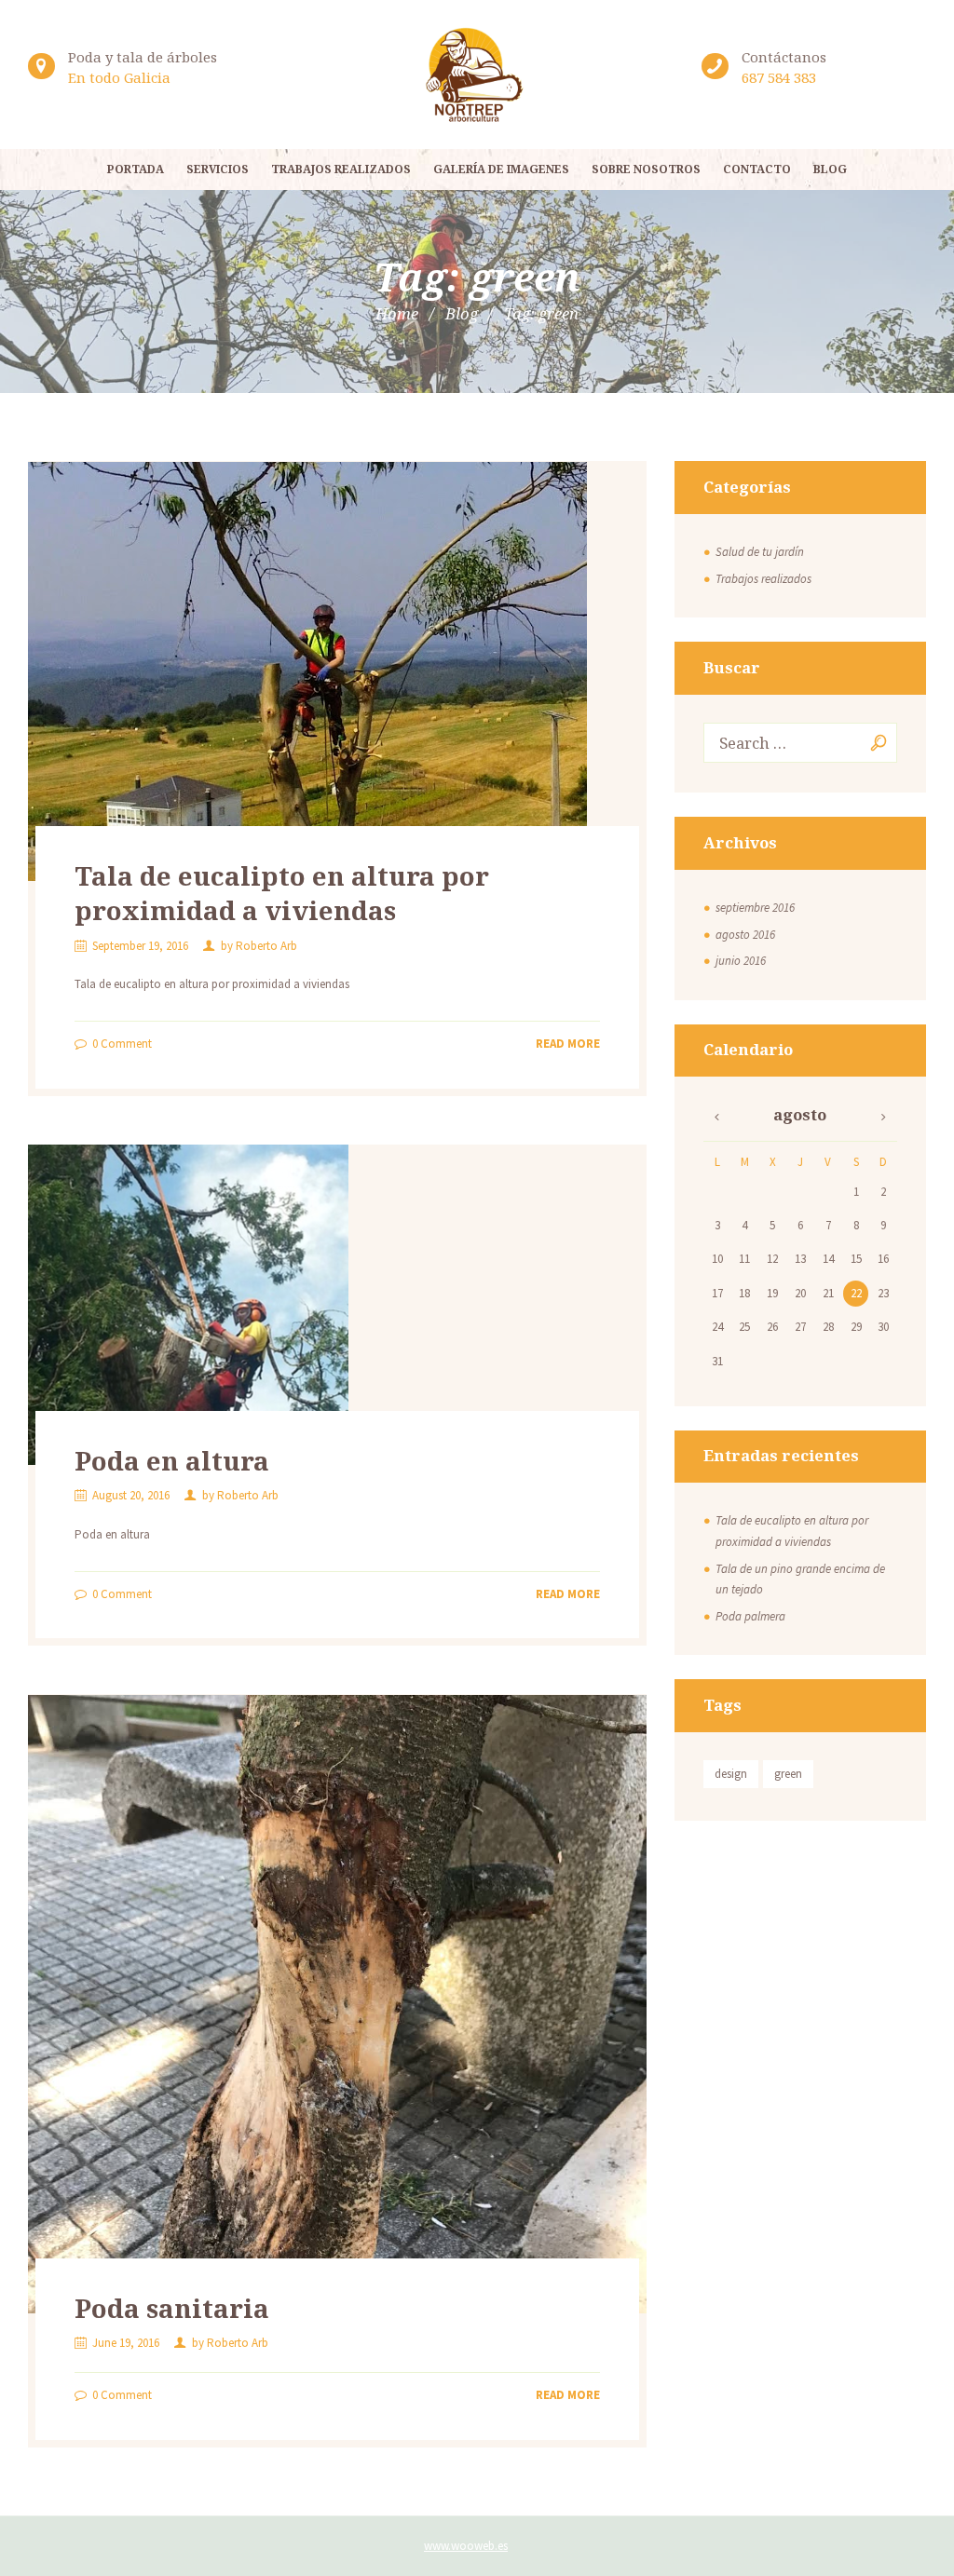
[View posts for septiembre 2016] (717, 1117)
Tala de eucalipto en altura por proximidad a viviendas (282, 893)
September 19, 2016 (140, 946)
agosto (745, 935)
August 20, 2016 (131, 1495)
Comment (122, 1044)
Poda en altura (172, 1460)
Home (397, 313)
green (788, 1774)
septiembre (755, 908)
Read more (568, 1044)
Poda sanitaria (172, 2308)
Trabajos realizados (763, 579)
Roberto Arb (266, 946)
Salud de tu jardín (760, 552)
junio (741, 961)
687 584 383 (779, 77)
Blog (462, 313)
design (731, 1774)
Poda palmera (750, 1616)
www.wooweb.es (466, 2546)
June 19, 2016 (126, 2343)
